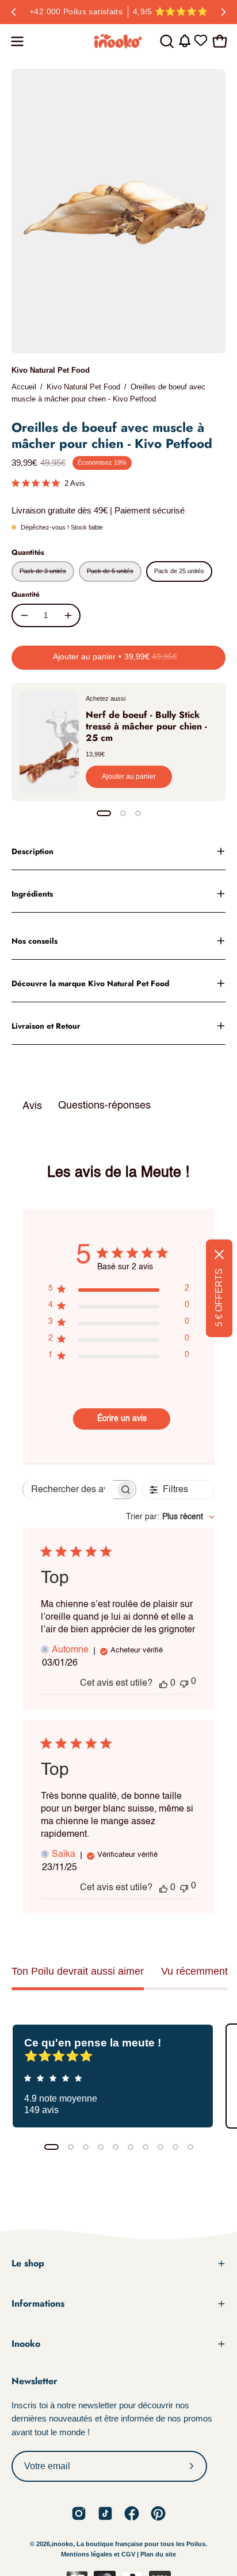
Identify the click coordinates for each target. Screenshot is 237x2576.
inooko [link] (62, 2544)
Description (33, 851)
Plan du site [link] (158, 2554)
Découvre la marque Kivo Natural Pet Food (90, 983)
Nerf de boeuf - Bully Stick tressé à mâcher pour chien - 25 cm (146, 726)
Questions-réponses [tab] (104, 1106)
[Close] (219, 1254)
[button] (166, 41)
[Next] (223, 12)
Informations (38, 2303)
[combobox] (170, 1517)
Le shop (28, 2263)
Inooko (26, 2344)
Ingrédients (32, 894)
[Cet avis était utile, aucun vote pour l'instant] (163, 1683)
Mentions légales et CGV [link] (99, 2554)
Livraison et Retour (46, 1026)
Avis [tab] (32, 1106)
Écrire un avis (122, 1419)
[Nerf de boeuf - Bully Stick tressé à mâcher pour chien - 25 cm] (49, 742)
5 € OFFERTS (219, 1297)
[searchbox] (69, 1490)
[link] (79, 2513)
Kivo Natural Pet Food (51, 370)
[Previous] (14, 12)
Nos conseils (35, 941)
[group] (118, 12)
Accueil (24, 387)
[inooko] (118, 41)
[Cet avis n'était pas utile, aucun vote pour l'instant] (184, 1683)
